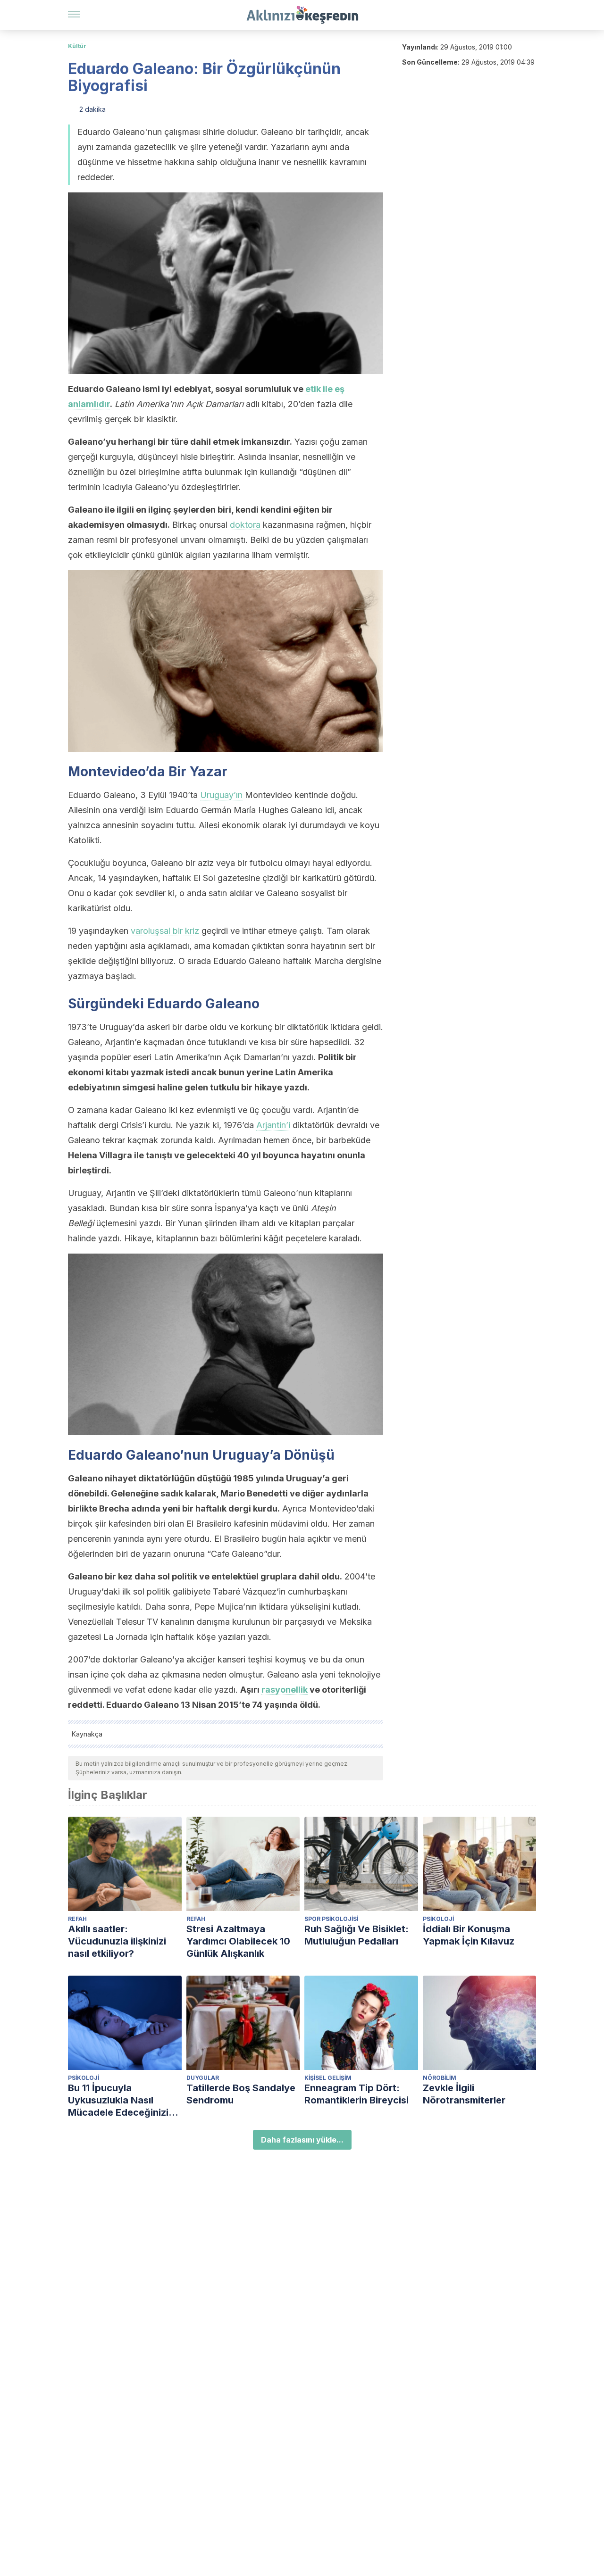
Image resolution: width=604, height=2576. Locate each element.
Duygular (203, 2078)
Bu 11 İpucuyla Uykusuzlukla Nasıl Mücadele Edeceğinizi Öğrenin (118, 2100)
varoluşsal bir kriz (165, 931)
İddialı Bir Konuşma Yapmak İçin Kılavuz (469, 1935)
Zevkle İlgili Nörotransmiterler (464, 2094)
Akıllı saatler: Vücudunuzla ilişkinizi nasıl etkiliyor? (117, 1941)
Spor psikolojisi (331, 1919)
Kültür (77, 46)
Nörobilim (440, 2078)
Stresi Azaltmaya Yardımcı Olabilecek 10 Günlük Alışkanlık (238, 1941)
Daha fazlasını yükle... (302, 2140)
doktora (245, 525)
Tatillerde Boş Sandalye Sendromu (241, 2094)
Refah (77, 1919)
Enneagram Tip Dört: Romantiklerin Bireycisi (357, 2094)
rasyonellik (285, 1690)
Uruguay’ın (221, 795)
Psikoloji (438, 1919)
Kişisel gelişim (328, 2078)
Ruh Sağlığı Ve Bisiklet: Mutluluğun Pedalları (357, 1935)
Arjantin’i (273, 1125)
